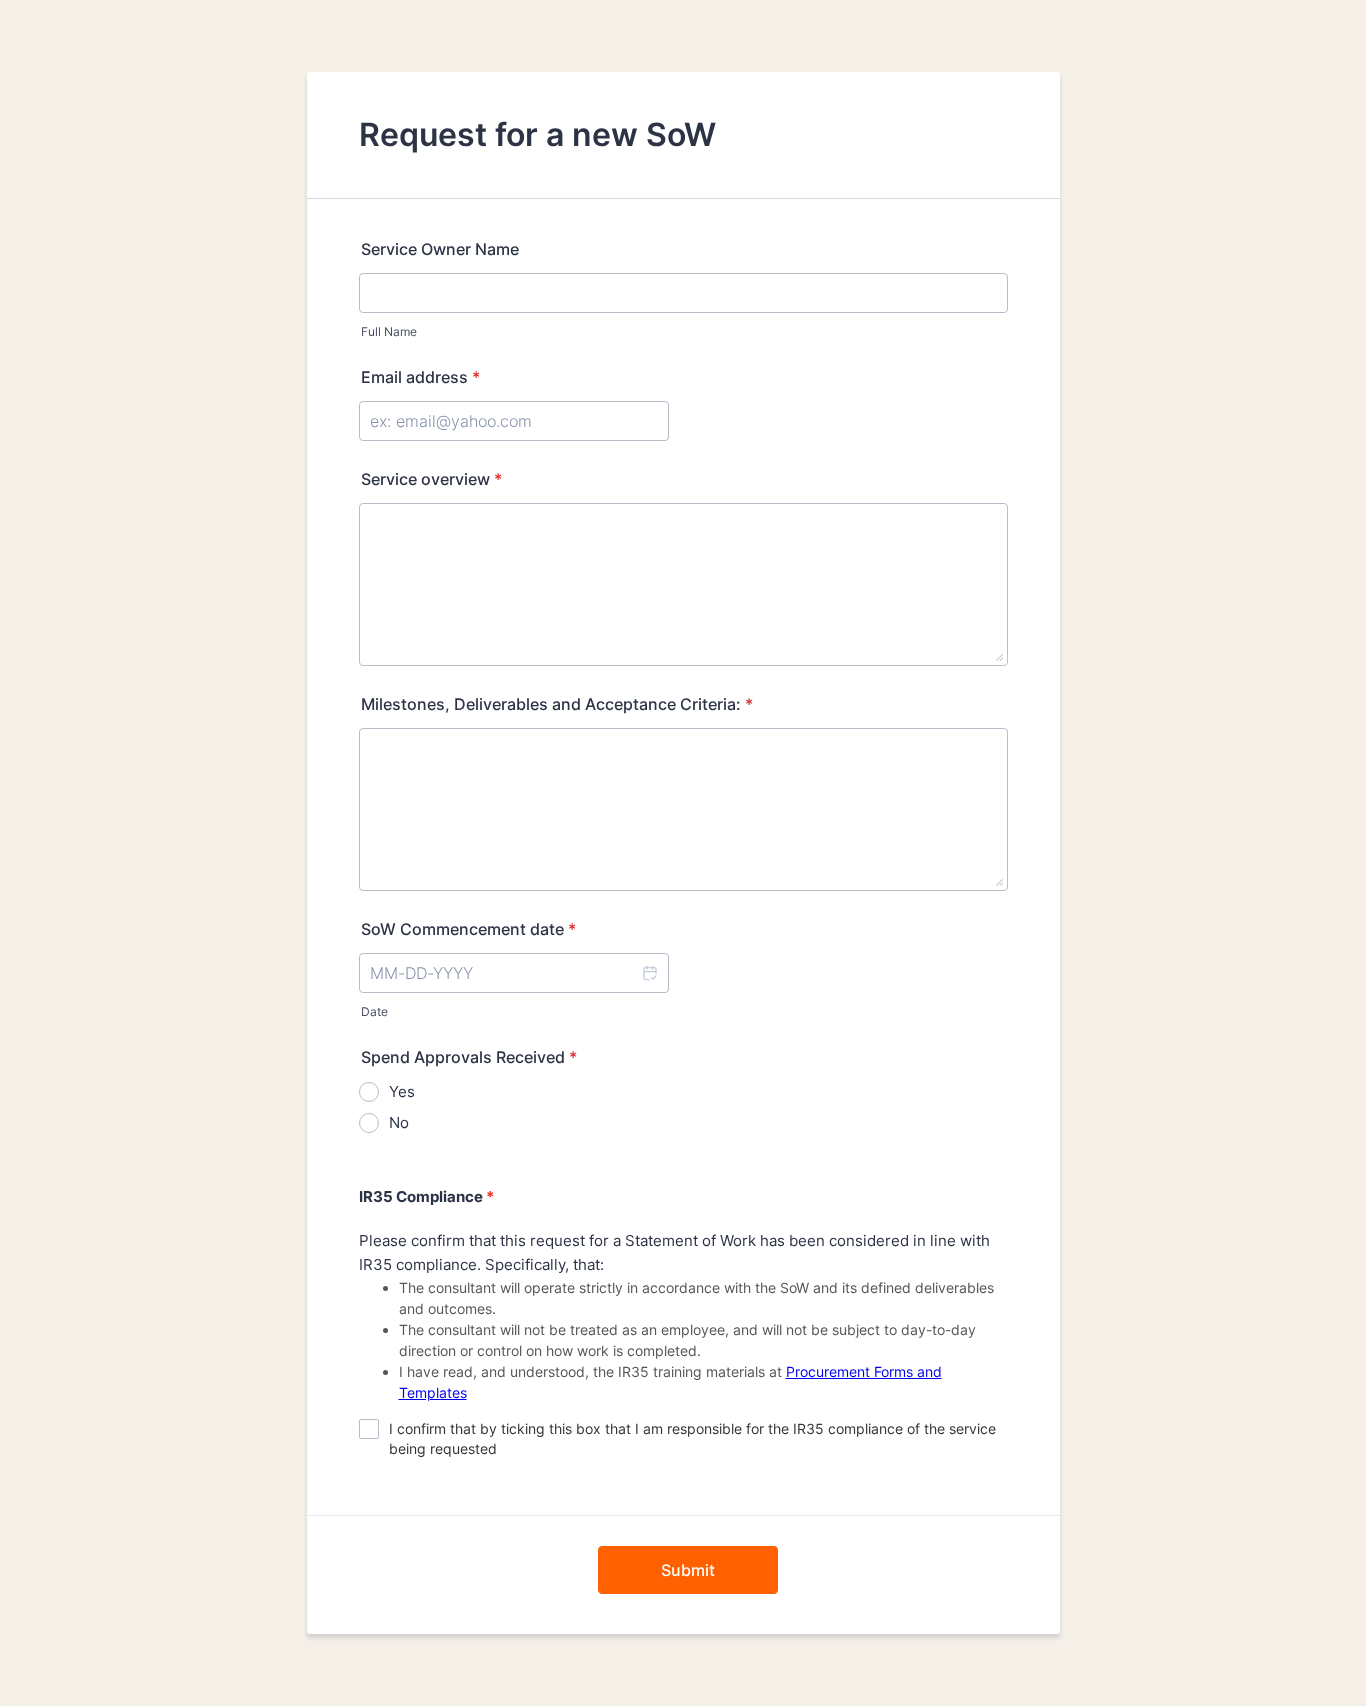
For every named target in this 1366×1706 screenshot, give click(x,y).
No (399, 1122)
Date (374, 1011)
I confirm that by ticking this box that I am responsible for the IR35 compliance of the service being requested (692, 1438)
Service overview (431, 479)
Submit (688, 1570)
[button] (649, 973)
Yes (402, 1091)
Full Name (389, 331)
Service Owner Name (440, 249)
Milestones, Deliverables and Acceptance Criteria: (557, 704)
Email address (420, 377)
